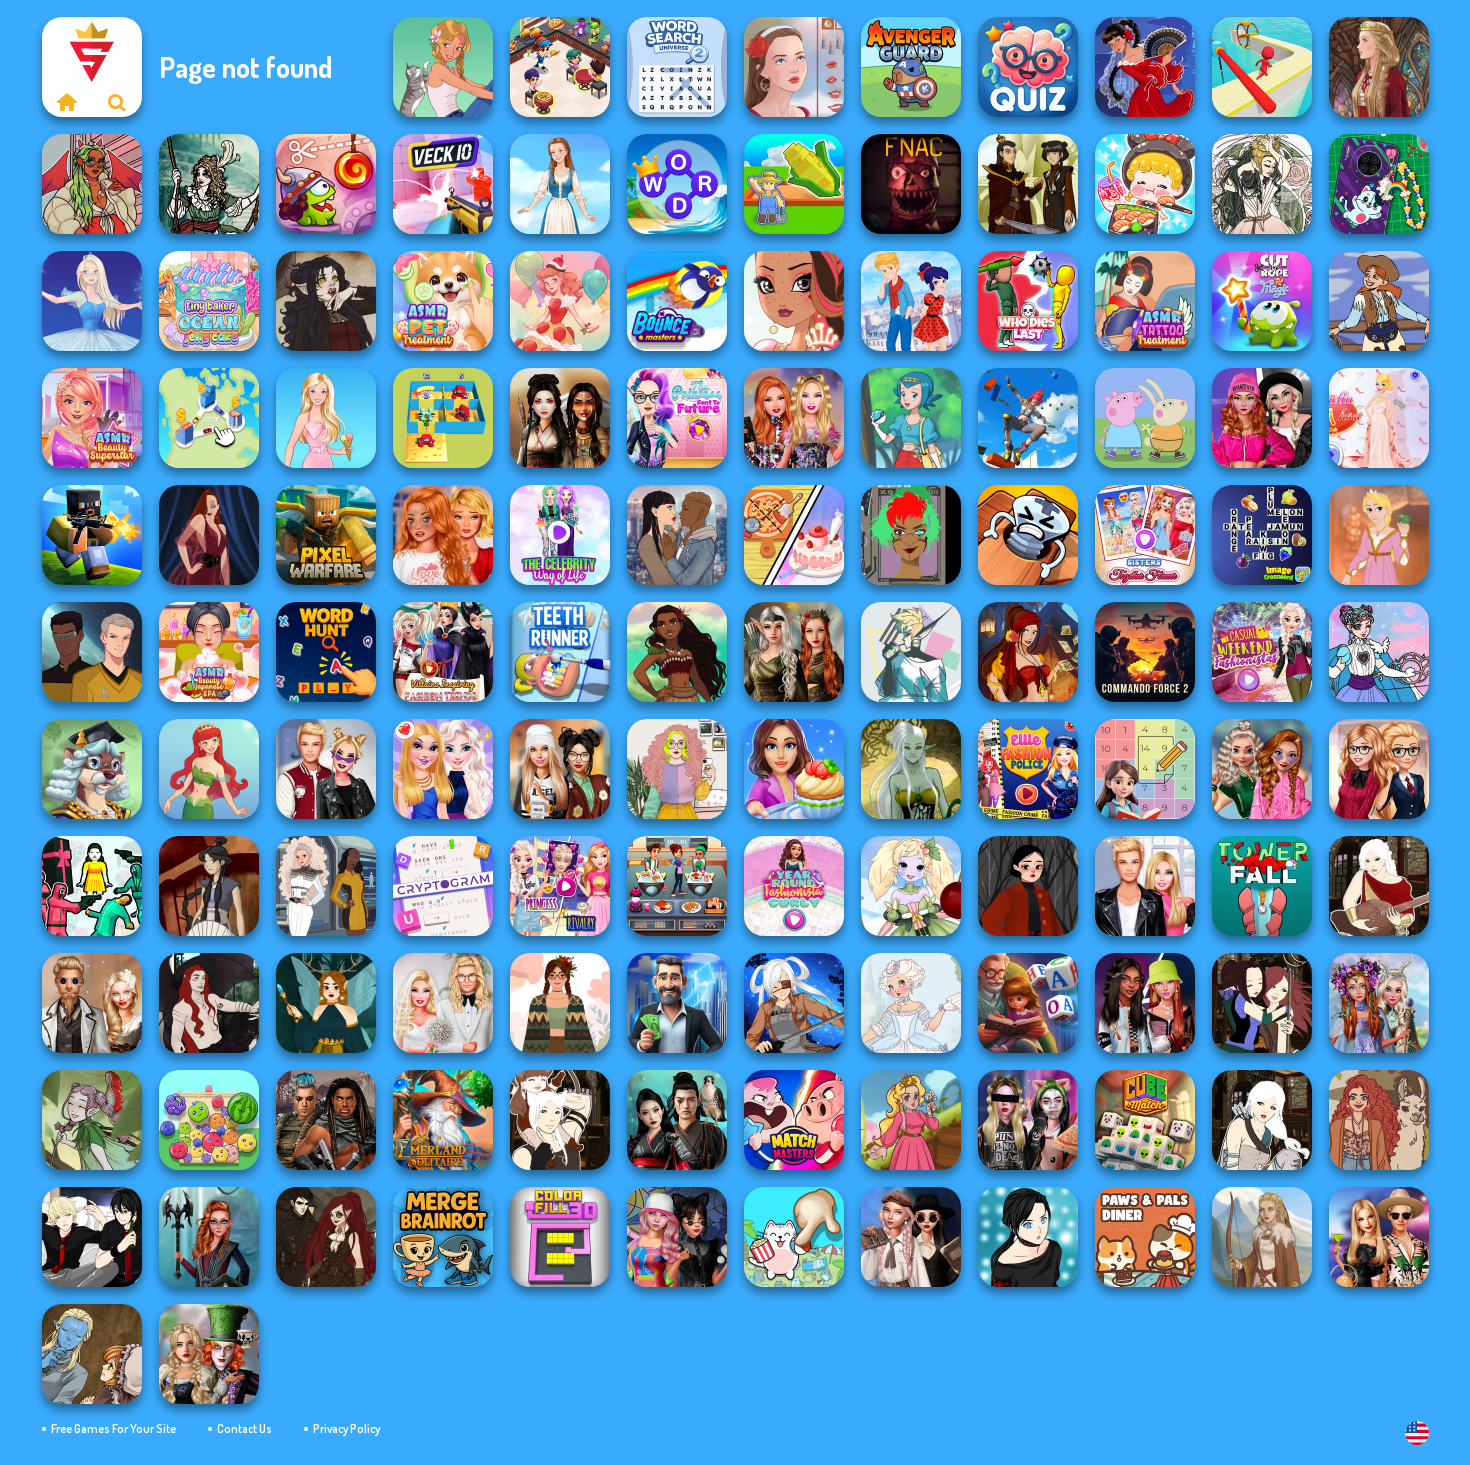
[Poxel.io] (92, 535)
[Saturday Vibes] (677, 769)
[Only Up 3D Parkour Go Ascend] (1028, 418)
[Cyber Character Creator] (911, 535)
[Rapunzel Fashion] (1379, 535)
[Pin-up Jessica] (209, 535)
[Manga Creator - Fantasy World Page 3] (1262, 1003)
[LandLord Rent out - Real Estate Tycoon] (677, 1003)
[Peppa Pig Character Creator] (1145, 418)
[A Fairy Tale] (92, 1120)
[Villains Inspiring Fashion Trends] (443, 652)
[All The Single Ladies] (677, 535)
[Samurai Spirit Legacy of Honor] (677, 1120)
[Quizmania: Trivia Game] (1028, 67)
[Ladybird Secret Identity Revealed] (911, 301)
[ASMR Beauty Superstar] (92, 418)
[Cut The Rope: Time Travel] (326, 184)
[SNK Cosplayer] (794, 1003)
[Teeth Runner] (560, 652)
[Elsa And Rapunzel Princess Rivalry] (560, 886)
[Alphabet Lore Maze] (443, 418)
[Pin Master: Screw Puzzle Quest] (1028, 535)
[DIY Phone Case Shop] (1379, 184)
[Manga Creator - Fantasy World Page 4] (1379, 886)
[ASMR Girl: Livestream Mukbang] (1145, 184)
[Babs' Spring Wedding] (443, 1003)
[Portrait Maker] (794, 67)
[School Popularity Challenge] (1262, 769)
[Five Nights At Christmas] (911, 184)
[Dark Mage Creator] (911, 769)
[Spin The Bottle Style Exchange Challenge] (677, 1237)
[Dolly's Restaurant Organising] (794, 535)
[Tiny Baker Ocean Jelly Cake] (209, 301)
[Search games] (117, 102)
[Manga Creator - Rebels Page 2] (1028, 1237)
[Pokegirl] (911, 418)
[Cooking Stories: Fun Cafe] (794, 769)
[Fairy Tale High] (794, 301)
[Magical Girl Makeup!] (1379, 652)
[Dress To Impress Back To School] (560, 769)
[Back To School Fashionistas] (1379, 769)
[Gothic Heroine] (326, 301)
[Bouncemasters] (677, 301)
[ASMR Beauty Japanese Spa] (209, 652)
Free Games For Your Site (113, 1428)
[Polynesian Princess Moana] (677, 652)
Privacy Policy (346, 1428)
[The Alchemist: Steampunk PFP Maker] (326, 1237)
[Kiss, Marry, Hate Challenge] (326, 769)
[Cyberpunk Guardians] (326, 1120)
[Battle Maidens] (560, 418)
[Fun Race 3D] (1262, 67)
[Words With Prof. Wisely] (92, 769)
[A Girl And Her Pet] (443, 67)
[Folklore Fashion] (560, 184)
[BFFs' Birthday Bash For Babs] (1379, 1237)
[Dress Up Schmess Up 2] (92, 184)
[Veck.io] (443, 184)
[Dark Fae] (326, 1003)
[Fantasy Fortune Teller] (1028, 652)
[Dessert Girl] (560, 301)
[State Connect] (209, 418)
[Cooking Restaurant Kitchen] (560, 67)
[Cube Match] (1145, 1120)
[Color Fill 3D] (560, 1237)
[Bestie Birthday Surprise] (794, 418)
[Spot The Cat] (794, 1237)
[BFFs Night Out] (443, 769)
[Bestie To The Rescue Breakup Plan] (443, 535)
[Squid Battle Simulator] (92, 886)
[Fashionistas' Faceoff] (1145, 1003)
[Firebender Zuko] (1028, 184)
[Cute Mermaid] (209, 769)
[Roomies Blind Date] (1145, 886)
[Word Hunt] (326, 652)
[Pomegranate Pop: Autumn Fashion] (1379, 1120)
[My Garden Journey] (794, 184)
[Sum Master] (1145, 769)
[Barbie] (326, 418)
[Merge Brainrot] (443, 1237)
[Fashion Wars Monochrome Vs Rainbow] (1262, 418)
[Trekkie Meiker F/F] (326, 886)
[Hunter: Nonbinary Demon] (911, 652)
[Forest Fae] (1262, 184)
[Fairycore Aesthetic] (560, 1003)
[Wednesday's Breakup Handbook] (911, 1237)
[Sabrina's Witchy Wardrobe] (1028, 886)
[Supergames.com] (67, 102)
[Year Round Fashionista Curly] (794, 886)
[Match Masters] (794, 1120)
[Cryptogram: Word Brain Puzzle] (443, 886)
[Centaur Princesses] (209, 1237)
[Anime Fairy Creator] (911, 886)
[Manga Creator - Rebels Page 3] (92, 1237)
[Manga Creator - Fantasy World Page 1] (1262, 1120)
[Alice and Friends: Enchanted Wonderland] (209, 1354)
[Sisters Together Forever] (1145, 535)
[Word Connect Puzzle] (677, 184)
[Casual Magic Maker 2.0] (209, 1003)
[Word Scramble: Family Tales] (1028, 1003)
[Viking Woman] (1262, 1237)
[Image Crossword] (1262, 535)
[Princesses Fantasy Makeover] (1379, 1003)
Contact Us (244, 1428)
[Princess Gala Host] (1379, 418)
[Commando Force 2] (1145, 652)
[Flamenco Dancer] (1145, 67)
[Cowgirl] (1379, 301)
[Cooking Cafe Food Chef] (677, 886)
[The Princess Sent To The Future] (677, 418)
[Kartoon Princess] (911, 1120)
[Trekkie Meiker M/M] (92, 652)
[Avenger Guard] (911, 67)
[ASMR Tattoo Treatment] (1145, 301)
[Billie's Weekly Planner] (1028, 1120)
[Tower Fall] (1262, 886)
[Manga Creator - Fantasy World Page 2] (560, 1120)
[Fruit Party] (209, 1120)
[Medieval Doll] (1379, 67)
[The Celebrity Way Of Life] (560, 535)
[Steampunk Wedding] (92, 1003)
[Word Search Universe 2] (677, 67)
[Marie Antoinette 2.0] (911, 1003)
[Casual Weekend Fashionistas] (1262, 652)
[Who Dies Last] (1028, 301)
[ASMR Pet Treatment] (443, 301)
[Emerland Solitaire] (443, 1120)
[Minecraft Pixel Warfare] (326, 535)
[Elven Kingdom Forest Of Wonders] (794, 652)
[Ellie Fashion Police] (1028, 769)
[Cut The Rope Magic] (1262, 301)
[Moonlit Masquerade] (209, 184)
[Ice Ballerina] (92, 301)
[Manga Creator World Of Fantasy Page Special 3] (92, 1354)
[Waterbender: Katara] (209, 886)
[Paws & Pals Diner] (1145, 1237)
